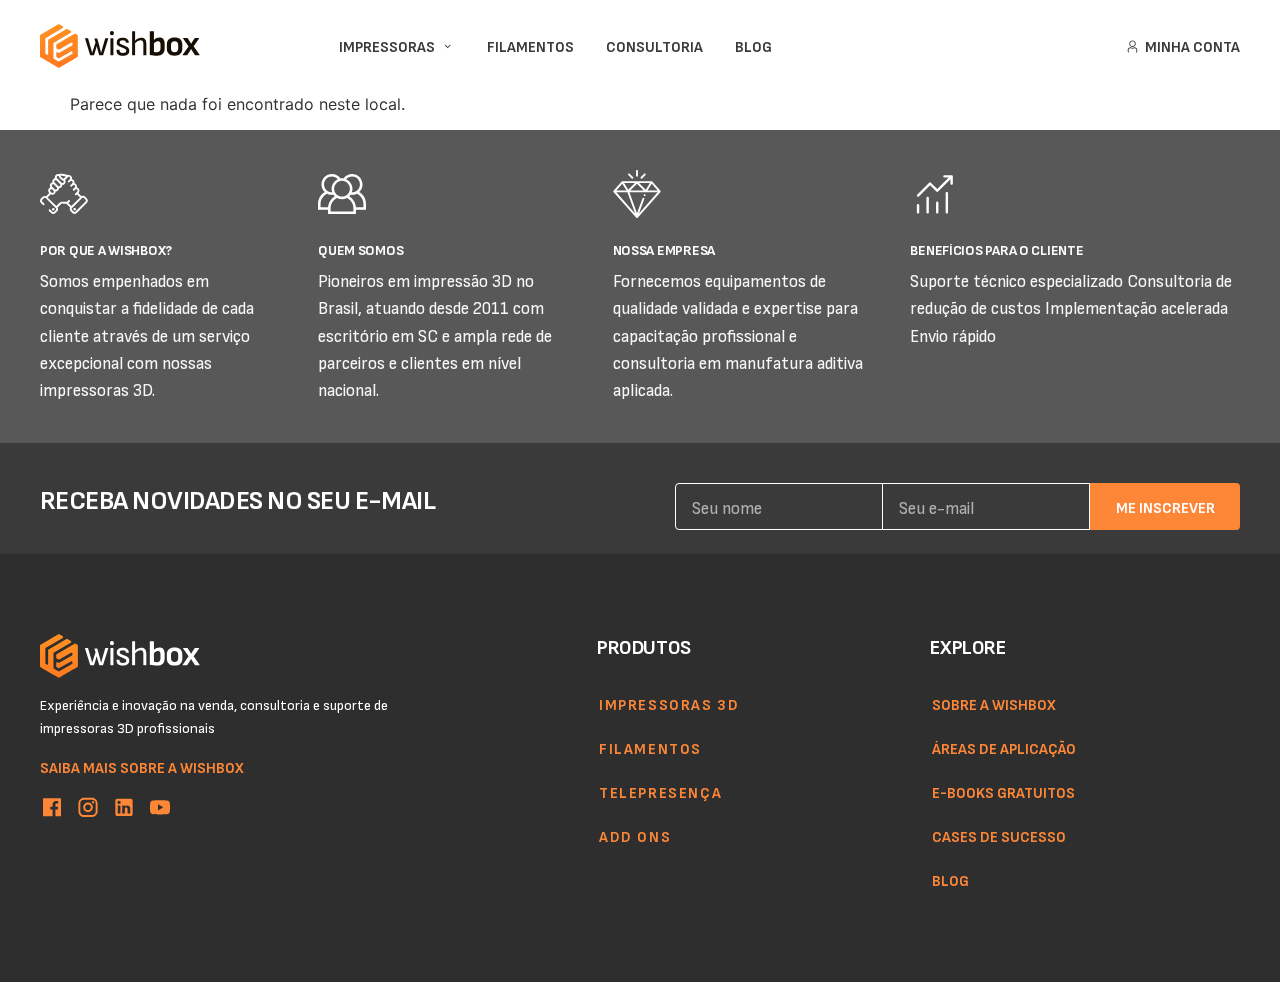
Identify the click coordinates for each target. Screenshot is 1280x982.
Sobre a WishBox (994, 704)
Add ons (635, 836)
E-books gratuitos (1003, 792)
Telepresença (660, 792)
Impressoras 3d (669, 704)
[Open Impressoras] (447, 46)
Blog (950, 880)
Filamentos (650, 748)
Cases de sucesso (999, 836)
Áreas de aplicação (1004, 748)
